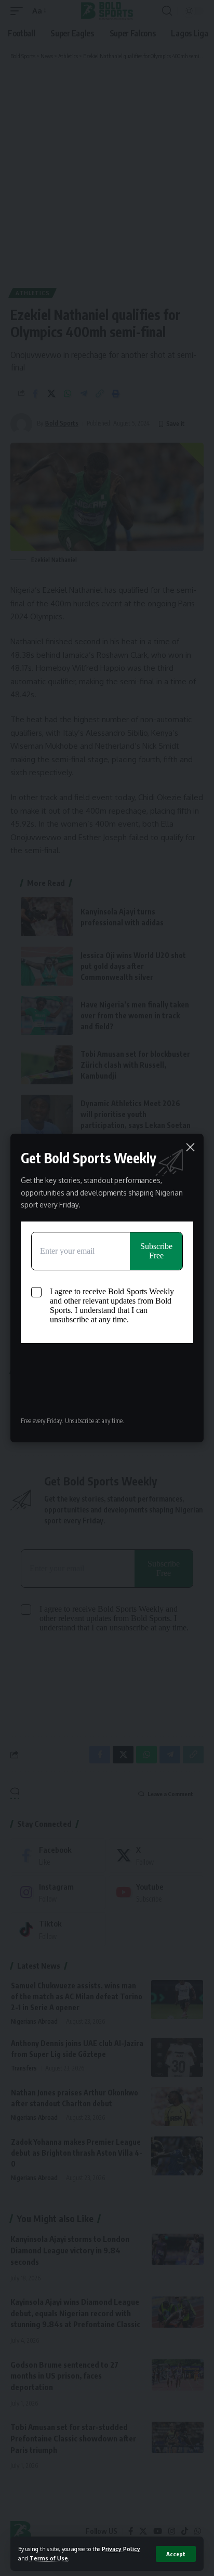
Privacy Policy (121, 2549)
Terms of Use (49, 2558)
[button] (176, 2554)
